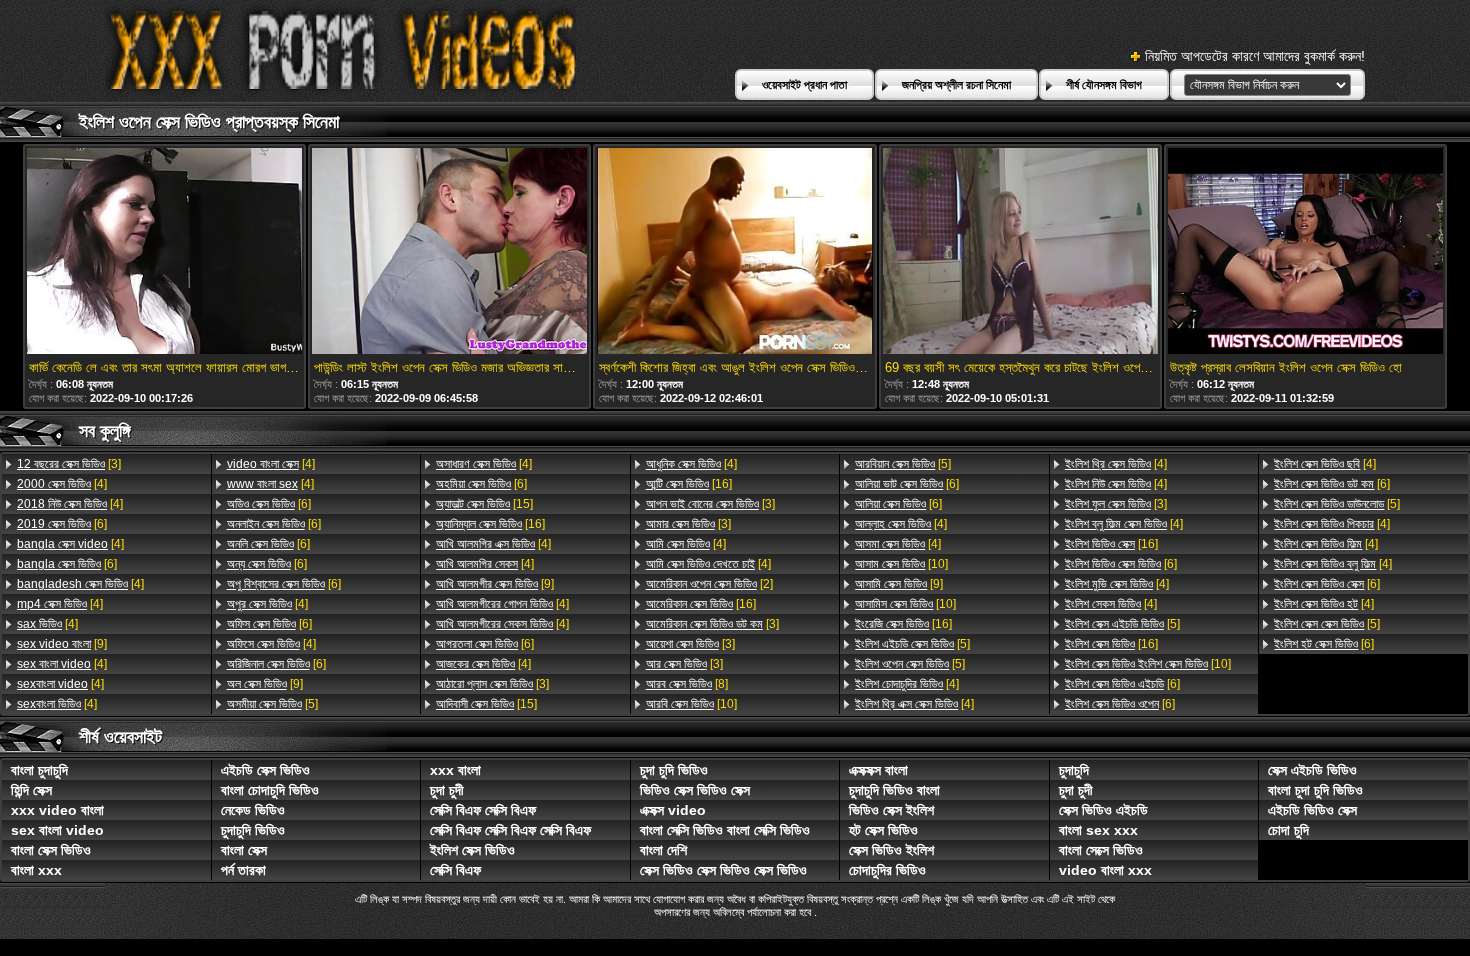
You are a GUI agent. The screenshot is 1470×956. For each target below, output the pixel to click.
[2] (709, 584)
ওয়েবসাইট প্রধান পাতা (804, 85)
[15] (484, 504)
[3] (69, 464)
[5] (272, 704)
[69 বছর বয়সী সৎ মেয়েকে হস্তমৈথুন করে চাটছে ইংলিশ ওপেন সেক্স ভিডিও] (1020, 252)
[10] (691, 704)
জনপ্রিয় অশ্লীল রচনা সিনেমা (956, 85)
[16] (490, 524)
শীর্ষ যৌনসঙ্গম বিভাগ (1104, 85)
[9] (62, 644)
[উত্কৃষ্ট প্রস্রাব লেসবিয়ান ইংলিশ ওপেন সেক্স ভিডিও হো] (1305, 252)
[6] (62, 524)
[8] (687, 684)
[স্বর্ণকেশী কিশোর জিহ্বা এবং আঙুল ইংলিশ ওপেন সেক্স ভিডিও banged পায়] (734, 252)
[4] (62, 484)
